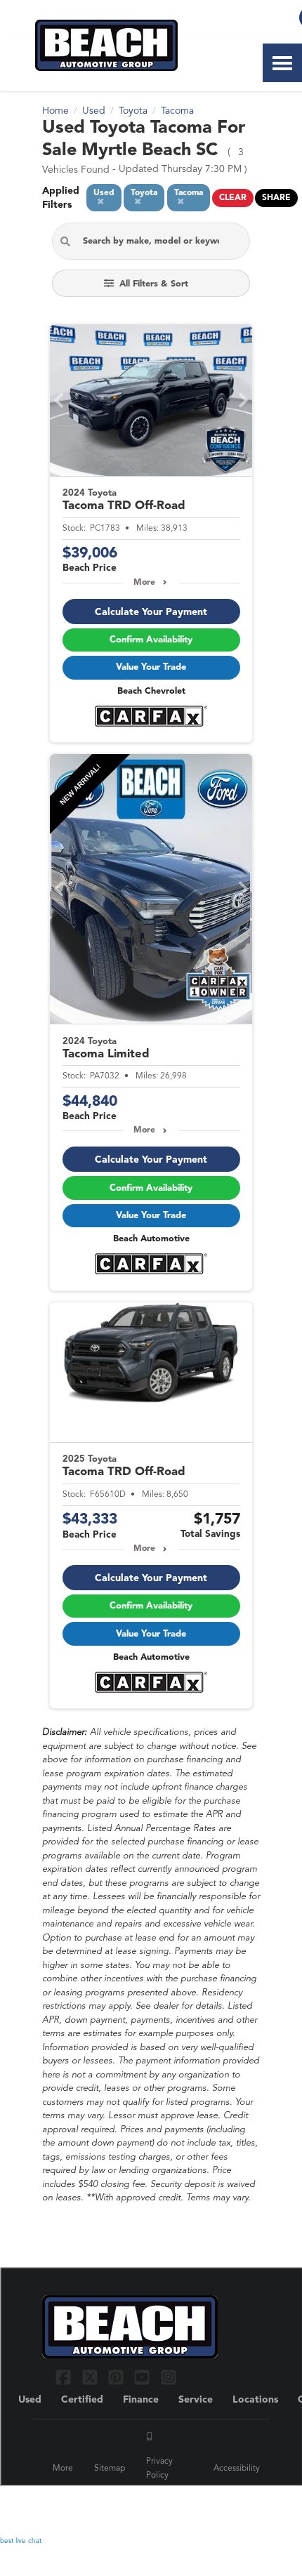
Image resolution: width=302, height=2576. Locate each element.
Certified (82, 2400)
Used (30, 2400)
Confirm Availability (151, 640)
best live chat (21, 2541)
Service (196, 2400)
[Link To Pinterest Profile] (118, 2377)
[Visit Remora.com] (230, 2505)
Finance (141, 2400)
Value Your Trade (151, 667)
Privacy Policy (159, 2469)
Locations (255, 2400)
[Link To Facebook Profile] (65, 2377)
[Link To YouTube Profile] (144, 2377)
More (144, 583)
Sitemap (110, 2469)
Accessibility (237, 2469)
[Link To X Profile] (91, 2377)
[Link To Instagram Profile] (169, 2377)
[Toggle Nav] (282, 63)
